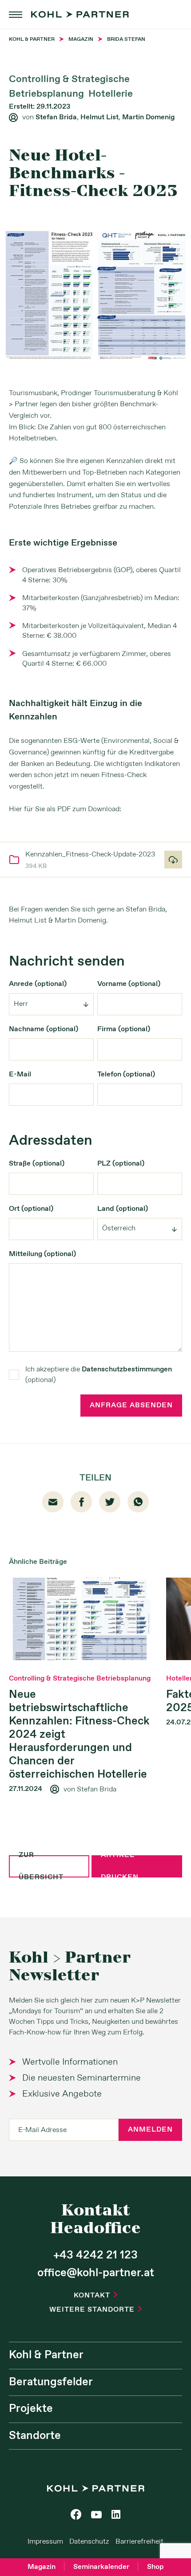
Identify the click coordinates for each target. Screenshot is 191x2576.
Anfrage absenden (131, 1405)
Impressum (45, 2542)
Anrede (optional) (38, 984)
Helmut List (99, 117)
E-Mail (20, 1074)
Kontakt (95, 2295)
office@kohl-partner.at (96, 2273)
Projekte (31, 2409)
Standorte (35, 2436)
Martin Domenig (148, 117)
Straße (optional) (37, 1164)
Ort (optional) (31, 1209)
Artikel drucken (120, 1866)
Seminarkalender (101, 2567)
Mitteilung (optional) (42, 1254)
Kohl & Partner (46, 2355)
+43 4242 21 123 (95, 2255)
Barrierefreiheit (139, 2542)
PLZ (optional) (121, 1164)
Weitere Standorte (95, 2310)
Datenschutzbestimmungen (127, 1369)
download (173, 860)
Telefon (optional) (126, 1074)
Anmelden (150, 2130)
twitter (110, 1502)
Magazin (42, 2567)
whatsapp (138, 1502)
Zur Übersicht (41, 1866)
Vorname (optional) (129, 984)
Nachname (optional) (44, 1029)
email (53, 1502)
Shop (155, 2567)
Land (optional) (123, 1209)
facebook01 (82, 1502)
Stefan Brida (56, 117)
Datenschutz (89, 2542)
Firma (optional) (124, 1029)
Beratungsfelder (51, 2382)
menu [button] (16, 15)
